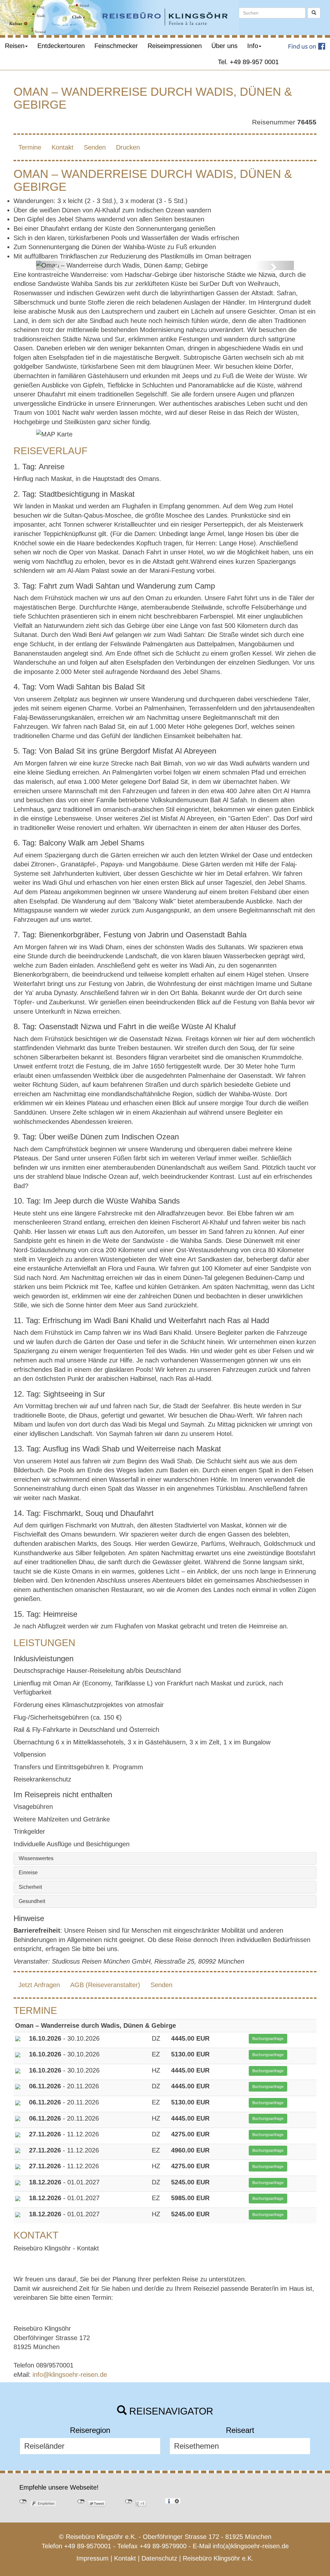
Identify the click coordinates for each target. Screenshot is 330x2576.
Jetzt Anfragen (39, 1985)
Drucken (128, 147)
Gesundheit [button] (32, 1901)
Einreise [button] (28, 1873)
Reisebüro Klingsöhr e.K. (218, 2558)
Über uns (224, 46)
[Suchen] (314, 13)
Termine (30, 147)
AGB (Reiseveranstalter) (105, 1985)
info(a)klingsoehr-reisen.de (251, 2546)
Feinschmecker (116, 46)
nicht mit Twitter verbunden (81, 2502)
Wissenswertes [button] (36, 1858)
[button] (55, 265)
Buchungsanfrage (268, 2039)
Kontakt (63, 147)
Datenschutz (159, 2558)
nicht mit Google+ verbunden (129, 2502)
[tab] (165, 1859)
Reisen (15, 46)
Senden (95, 147)
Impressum (92, 2558)
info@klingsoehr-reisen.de (70, 2375)
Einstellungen (177, 2501)
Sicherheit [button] (30, 1887)
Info (253, 46)
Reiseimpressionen (175, 46)
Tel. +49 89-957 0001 (248, 62)
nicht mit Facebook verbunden (23, 2502)
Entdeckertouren (61, 46)
